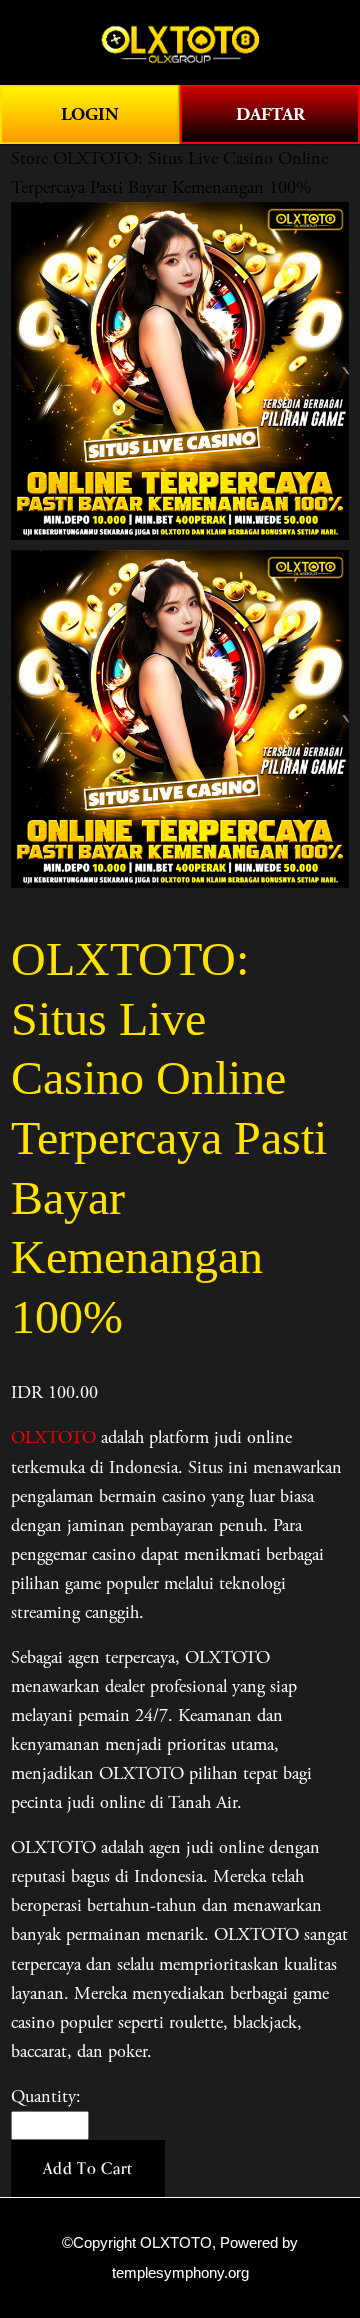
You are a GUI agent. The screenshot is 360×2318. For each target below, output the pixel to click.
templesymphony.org (180, 2273)
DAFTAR (270, 114)
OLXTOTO (53, 1437)
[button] (88, 2169)
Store (29, 158)
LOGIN (90, 114)
